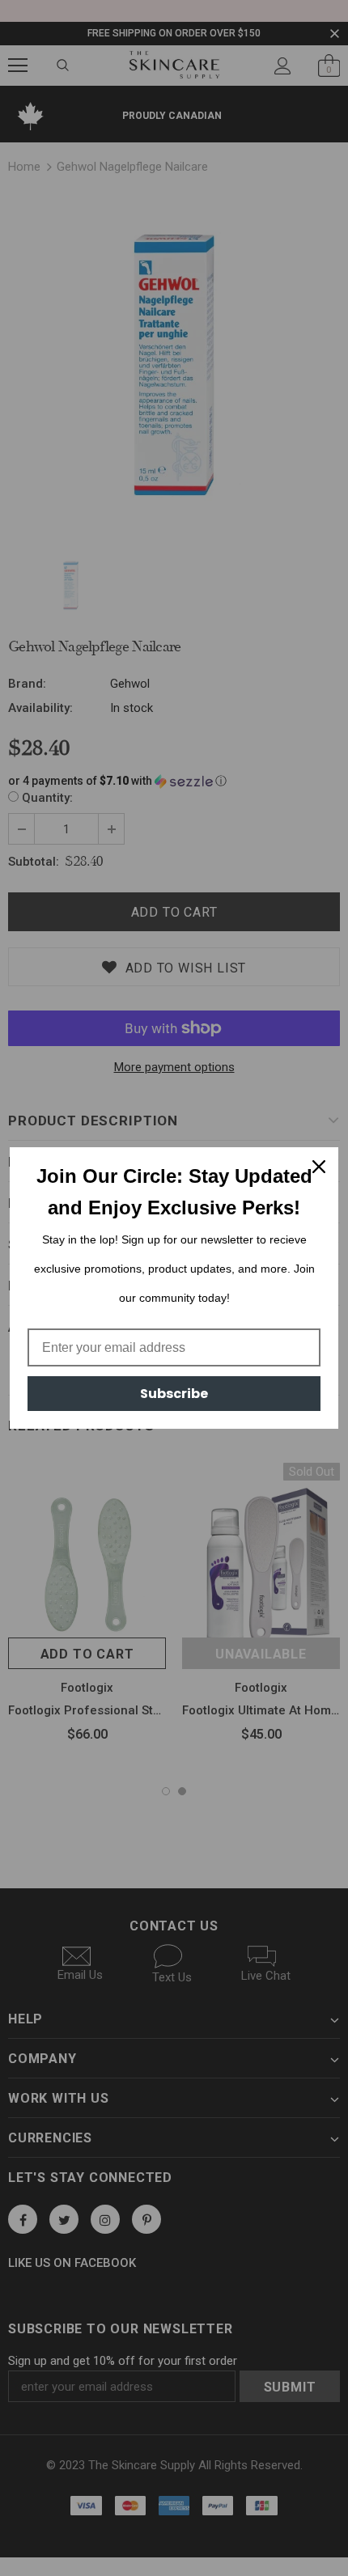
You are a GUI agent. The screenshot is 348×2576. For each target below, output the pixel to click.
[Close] (319, 1167)
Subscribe (174, 1394)
